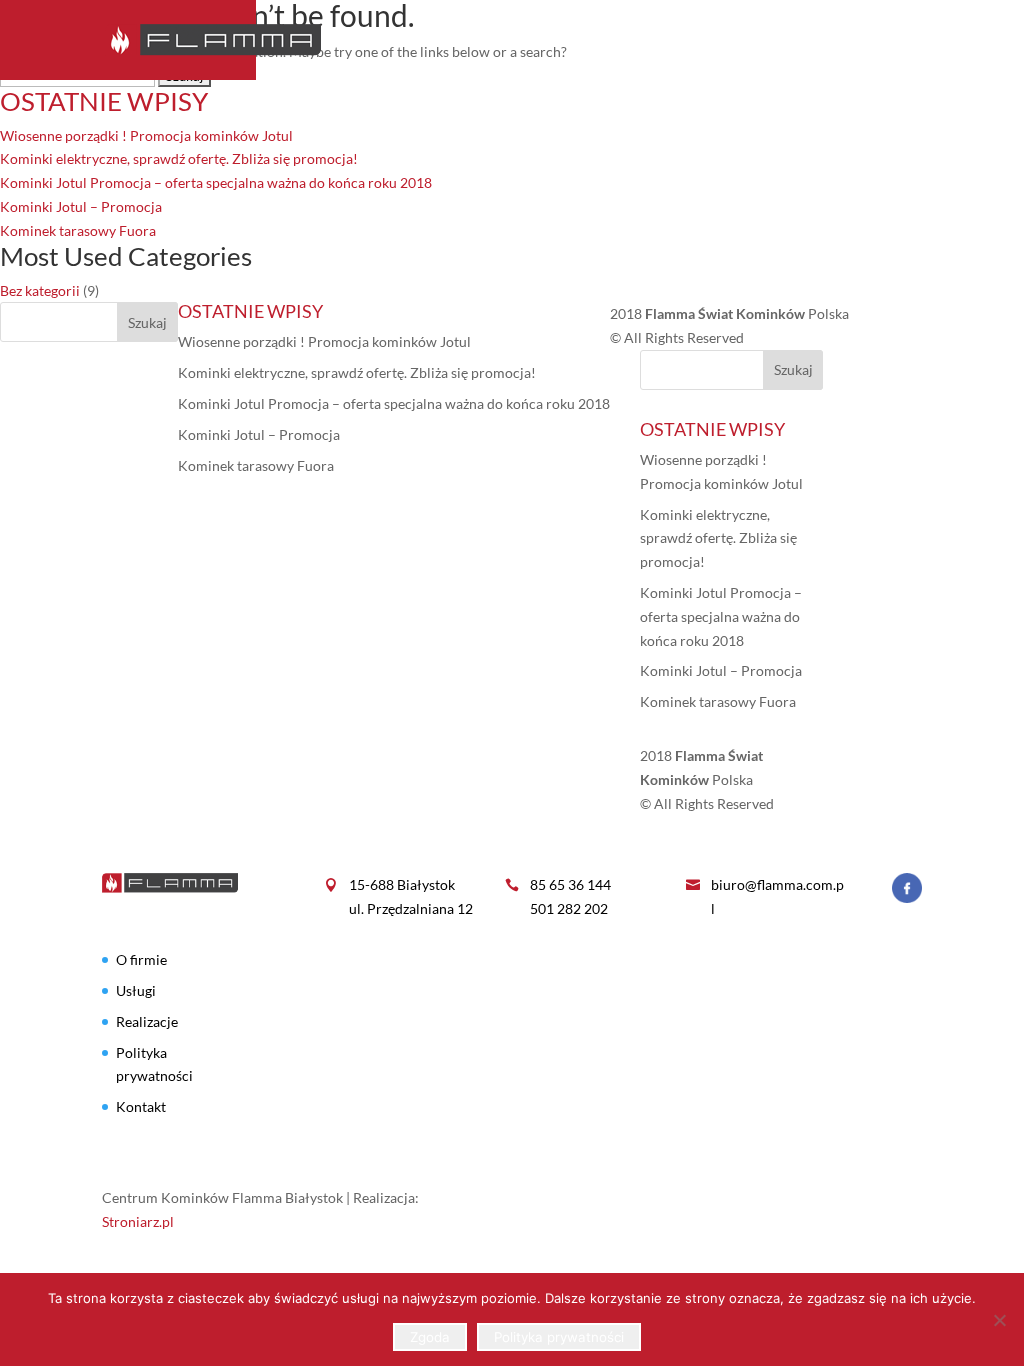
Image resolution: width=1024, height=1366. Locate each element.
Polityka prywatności (559, 1337)
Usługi (700, 40)
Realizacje (790, 40)
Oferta (623, 40)
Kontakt (888, 40)
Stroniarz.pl (138, 1221)
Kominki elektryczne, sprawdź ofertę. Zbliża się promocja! (179, 158)
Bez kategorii (40, 290)
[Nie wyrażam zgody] (999, 1320)
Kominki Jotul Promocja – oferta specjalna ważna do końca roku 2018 (216, 182)
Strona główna (424, 40)
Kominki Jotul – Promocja (81, 206)
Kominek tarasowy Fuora (78, 230)
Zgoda (430, 1337)
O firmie (542, 40)
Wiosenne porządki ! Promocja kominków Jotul (146, 135)
